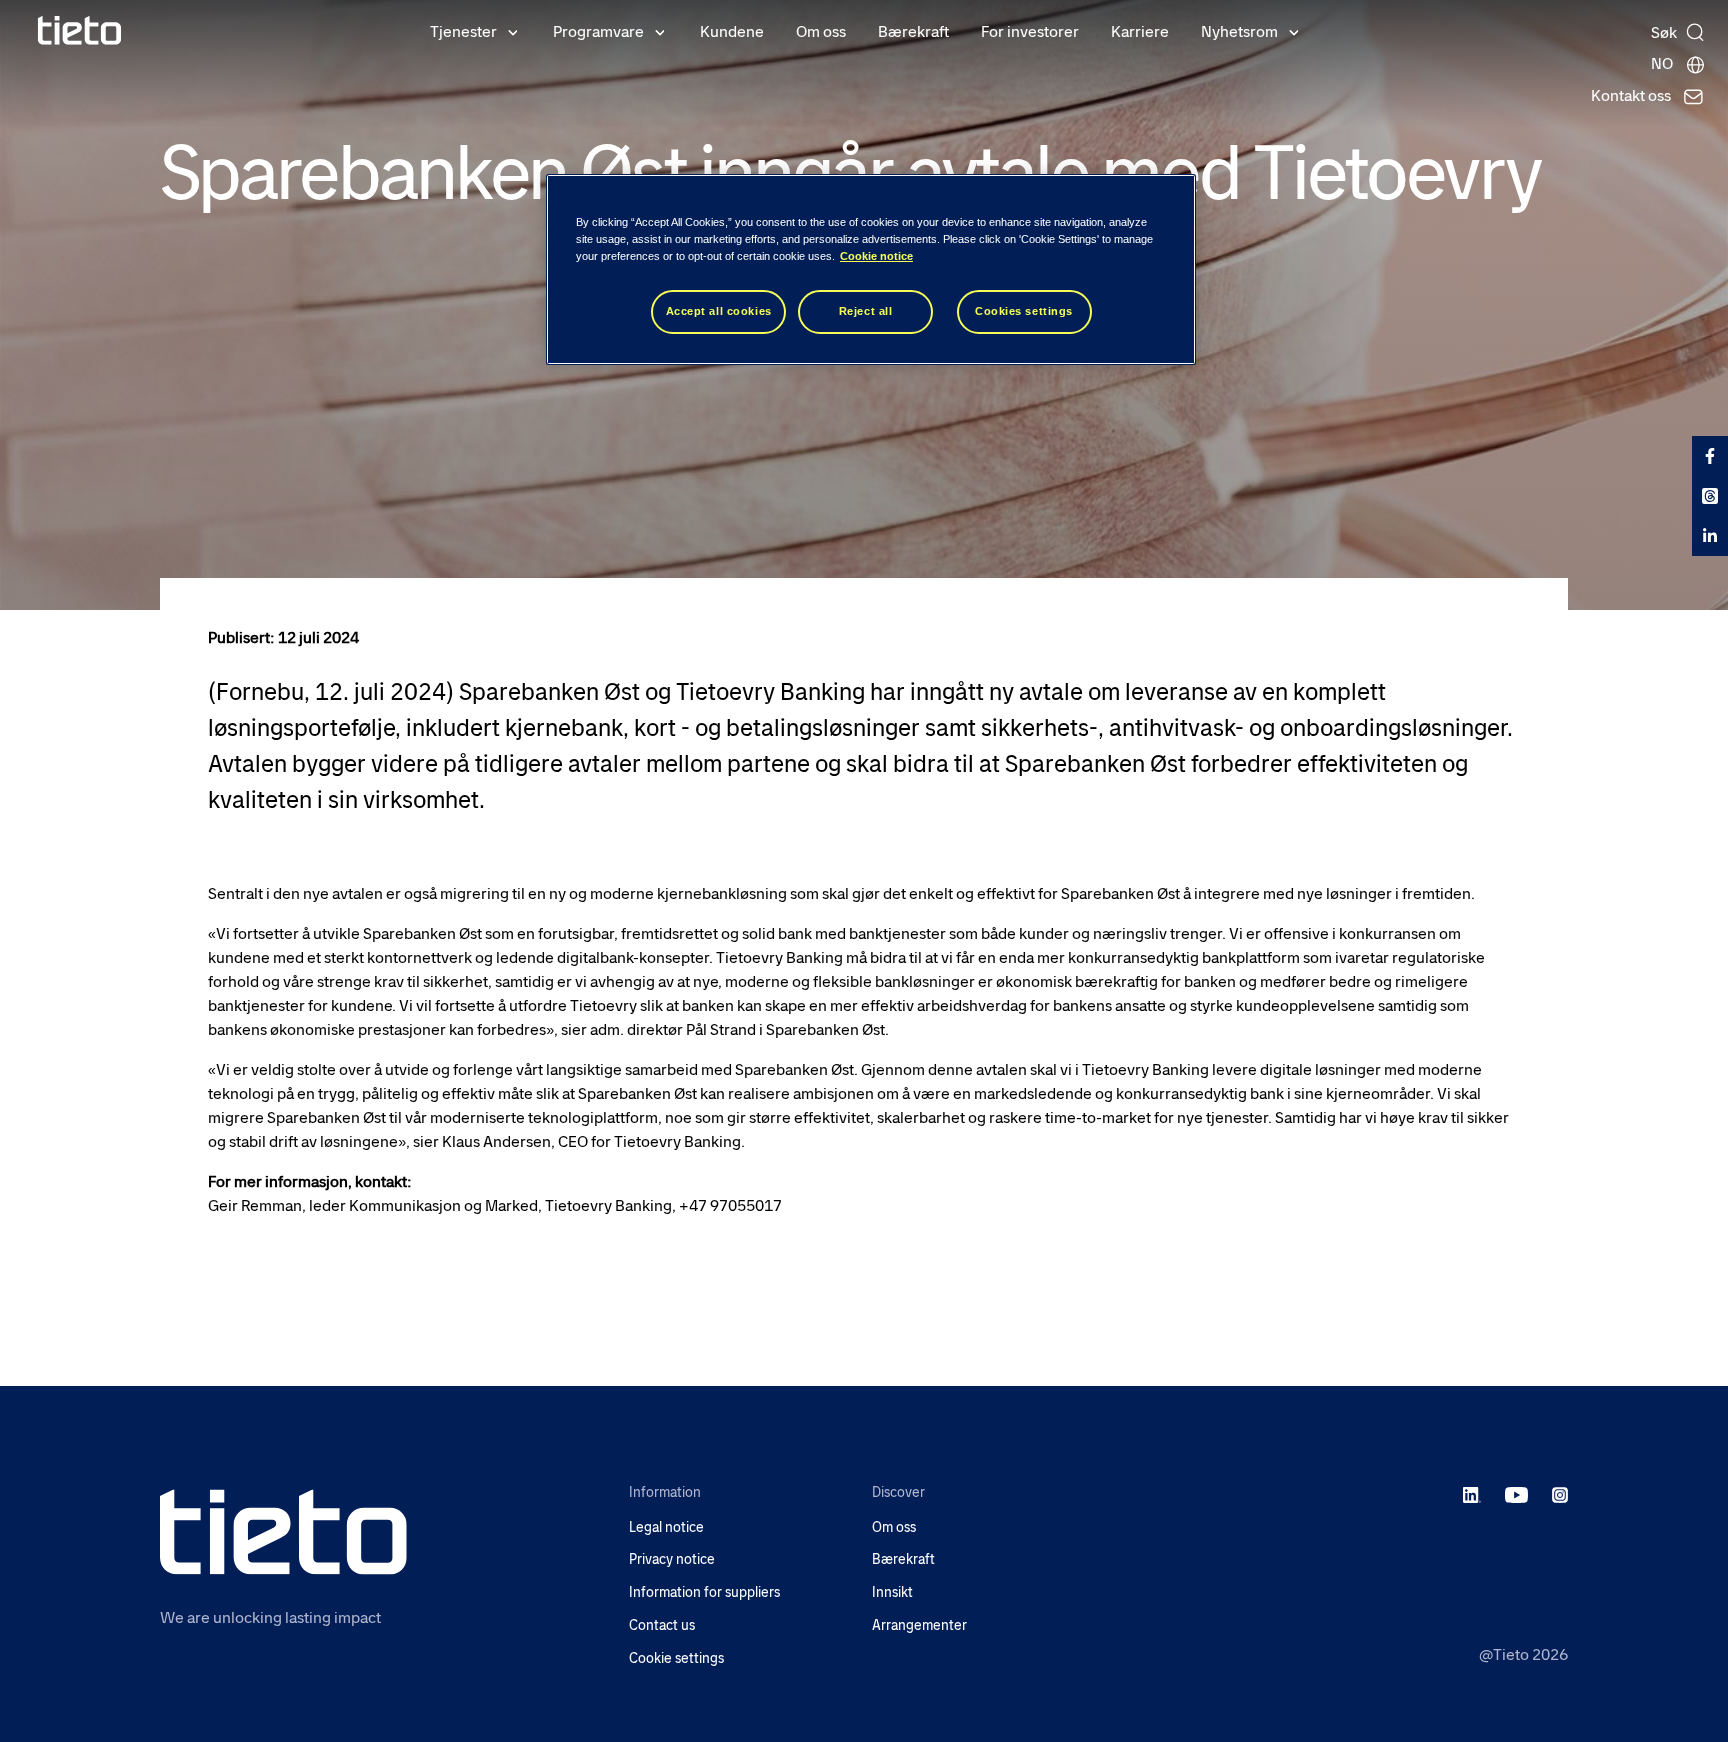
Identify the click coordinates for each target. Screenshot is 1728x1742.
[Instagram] (1560, 1494)
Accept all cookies (719, 311)
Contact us (662, 1625)
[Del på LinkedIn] (1710, 536)
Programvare (598, 31)
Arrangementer (919, 1625)
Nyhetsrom (1239, 31)
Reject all (866, 311)
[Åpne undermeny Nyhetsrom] (1294, 31)
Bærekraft (913, 31)
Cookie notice (876, 256)
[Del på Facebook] (1710, 456)
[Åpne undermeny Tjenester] (513, 31)
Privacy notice (672, 1559)
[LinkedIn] (1472, 1494)
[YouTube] (1516, 1494)
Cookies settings (1024, 311)
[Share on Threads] (1710, 496)
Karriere (1140, 31)
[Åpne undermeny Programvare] (660, 31)
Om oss (821, 31)
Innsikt (892, 1592)
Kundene (732, 31)
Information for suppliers (704, 1592)
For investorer (1030, 31)
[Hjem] (80, 30)
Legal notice (666, 1527)
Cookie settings (676, 1658)
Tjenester (463, 31)
